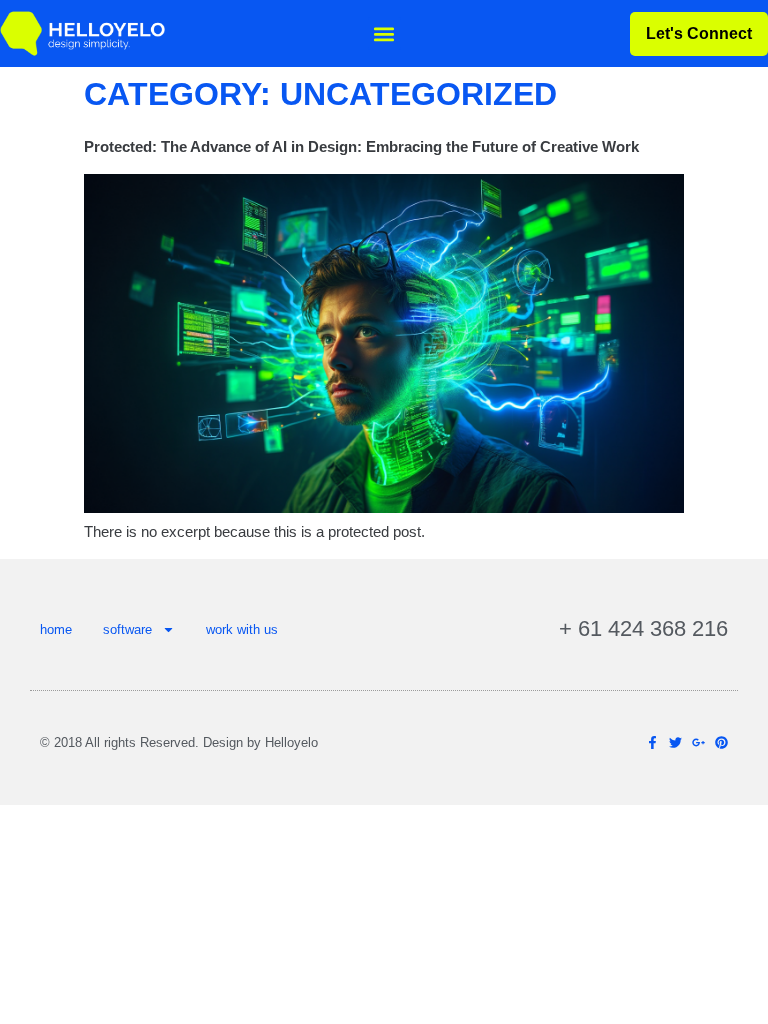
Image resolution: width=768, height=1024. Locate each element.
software (127, 629)
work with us (242, 629)
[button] (384, 33)
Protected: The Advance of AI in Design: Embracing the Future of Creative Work (361, 146)
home (56, 629)
